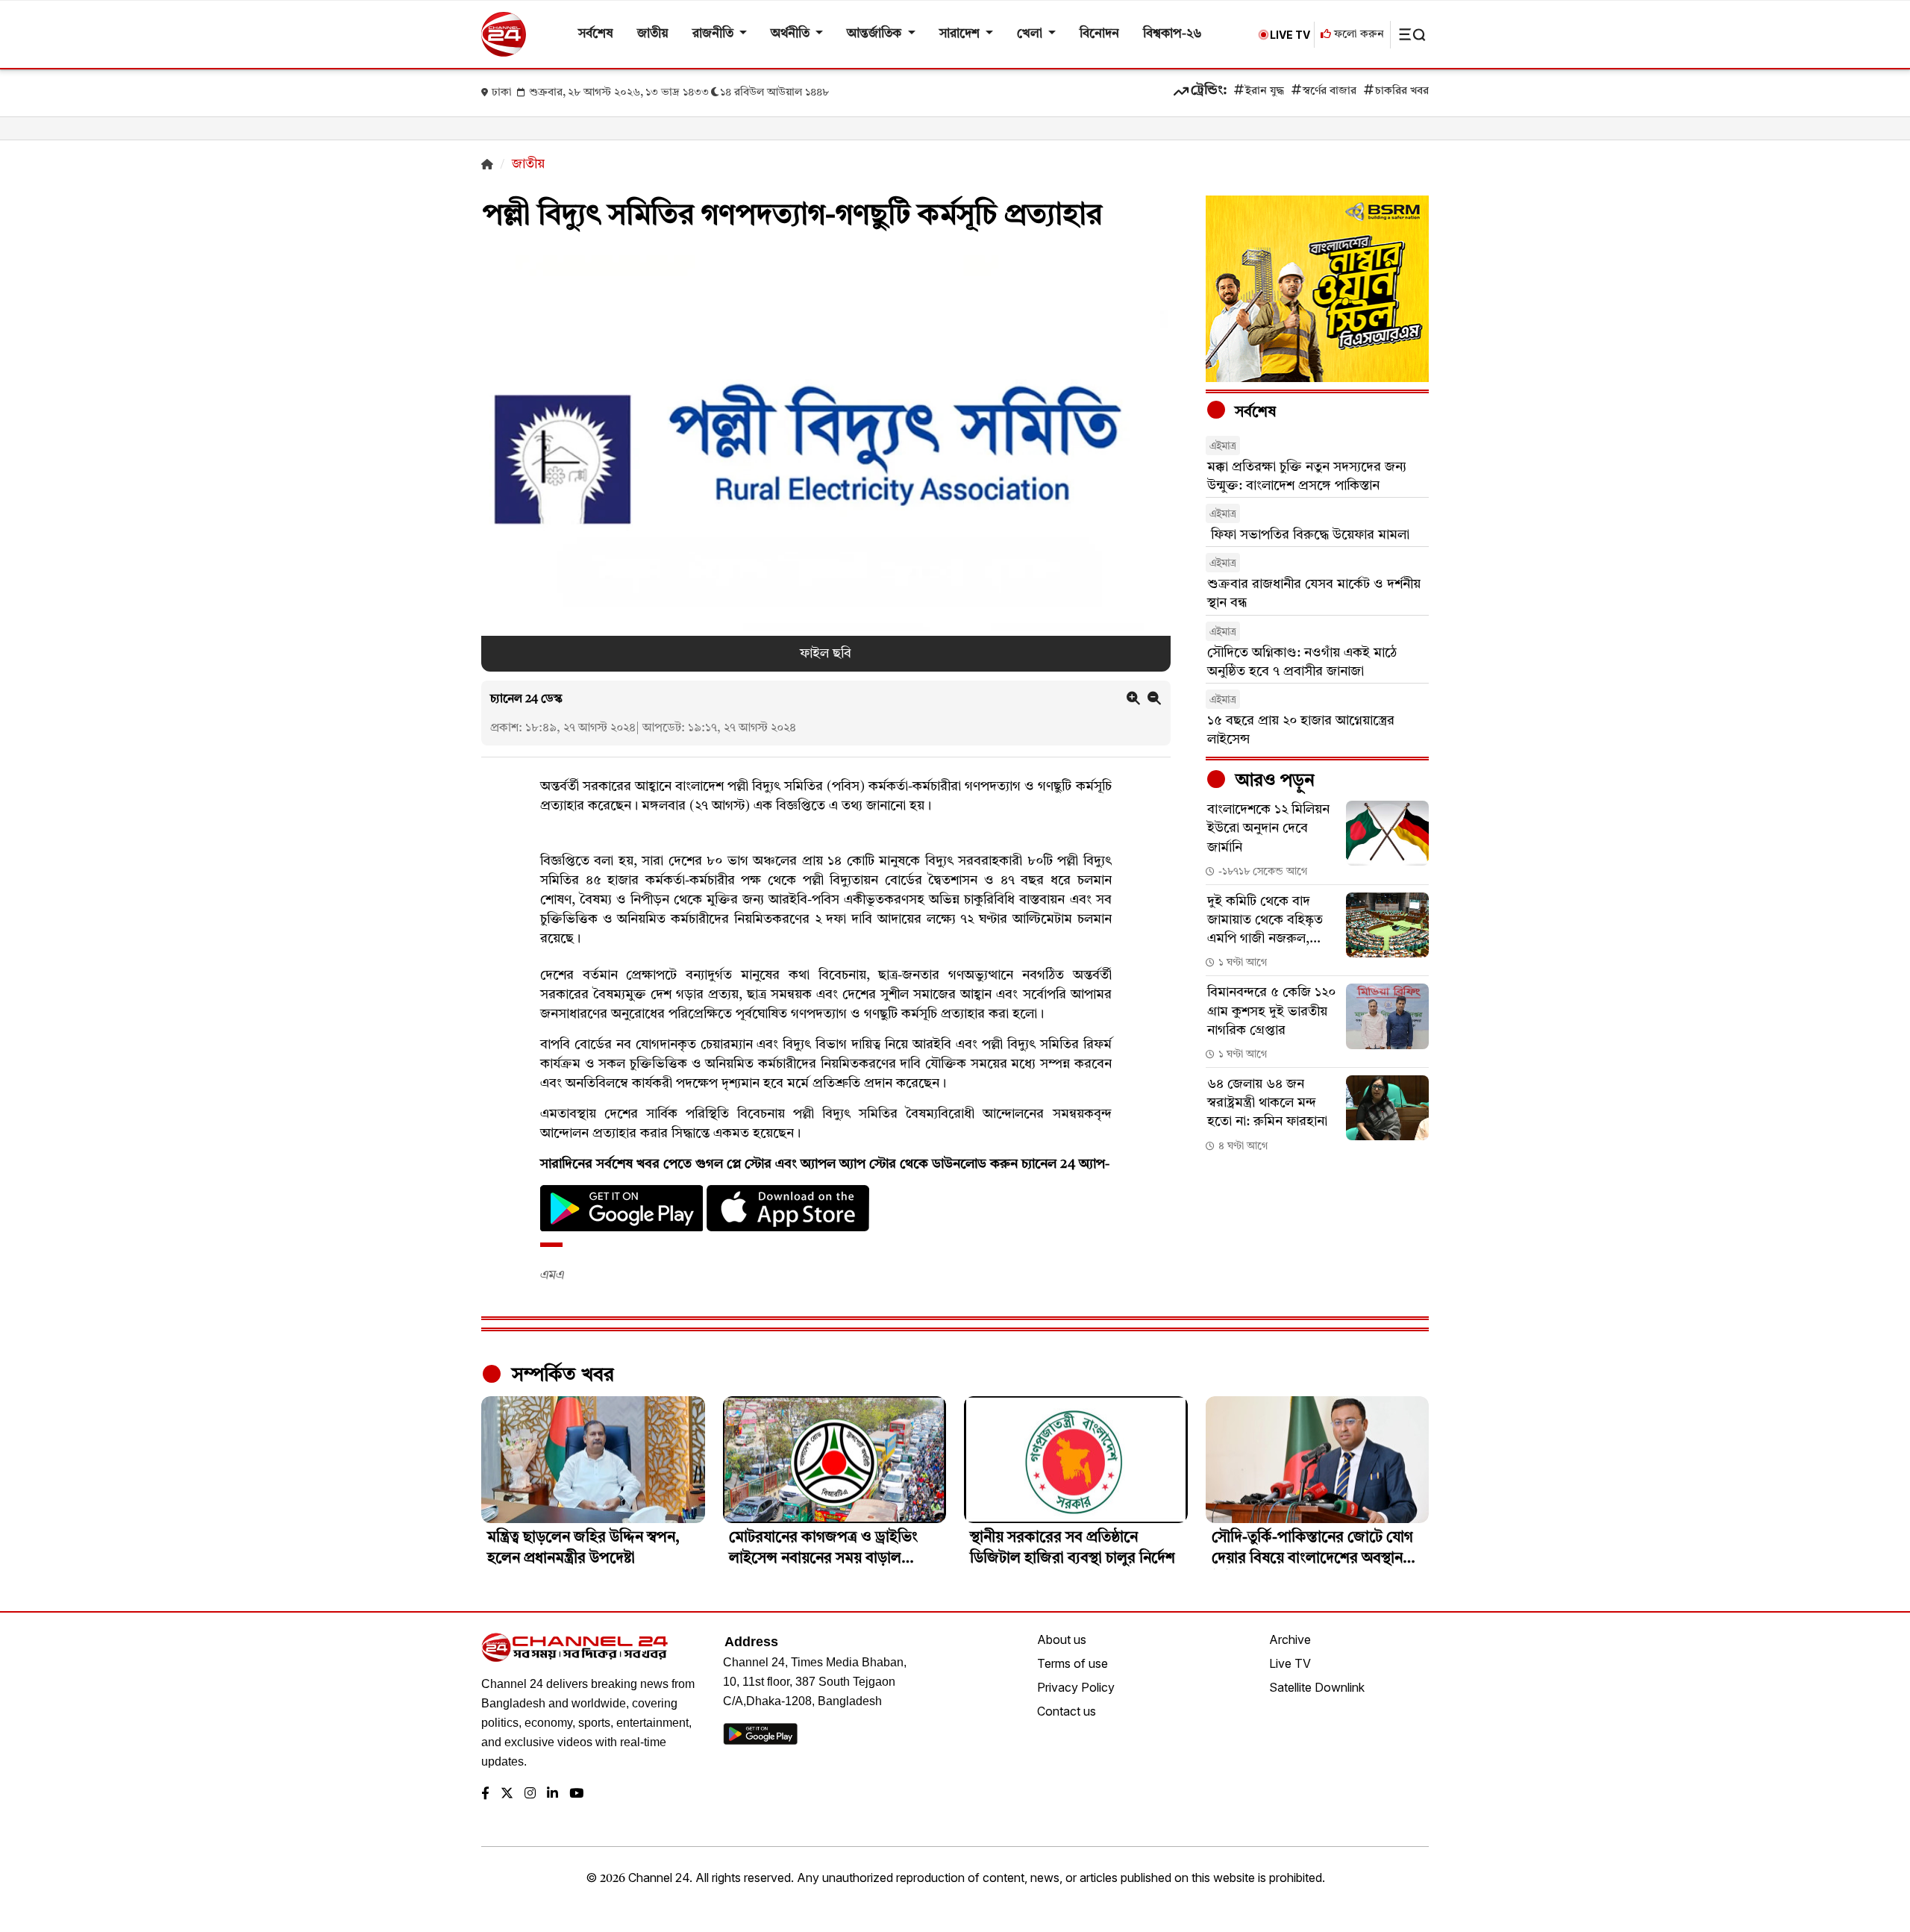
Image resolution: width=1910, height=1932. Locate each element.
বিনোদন (1099, 34)
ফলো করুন (1358, 35)
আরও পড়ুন (1273, 781)
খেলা (1031, 34)
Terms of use (1073, 1663)
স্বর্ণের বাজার (1330, 91)
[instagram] (530, 1794)
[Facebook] (485, 1794)
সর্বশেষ (596, 34)
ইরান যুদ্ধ (1265, 91)
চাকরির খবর (1402, 91)
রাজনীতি (714, 34)
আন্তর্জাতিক (876, 34)
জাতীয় (653, 34)
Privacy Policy (1076, 1687)
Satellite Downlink (1317, 1687)
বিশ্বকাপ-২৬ (1172, 34)
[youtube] (576, 1794)
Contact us (1067, 1711)
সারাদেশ (961, 34)
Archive (1290, 1639)
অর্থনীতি (792, 34)
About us (1062, 1639)
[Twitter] (507, 1794)
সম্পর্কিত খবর (560, 1375)
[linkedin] (552, 1794)
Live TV (1290, 1663)
